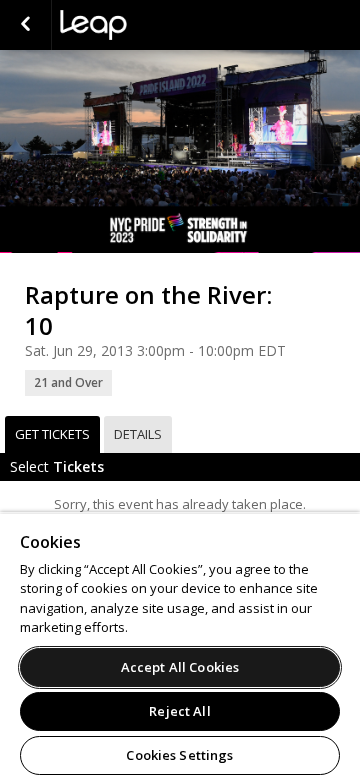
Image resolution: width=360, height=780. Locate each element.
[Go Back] (25, 25)
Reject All (179, 711)
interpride (160, 25)
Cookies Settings (179, 755)
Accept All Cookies (180, 667)
